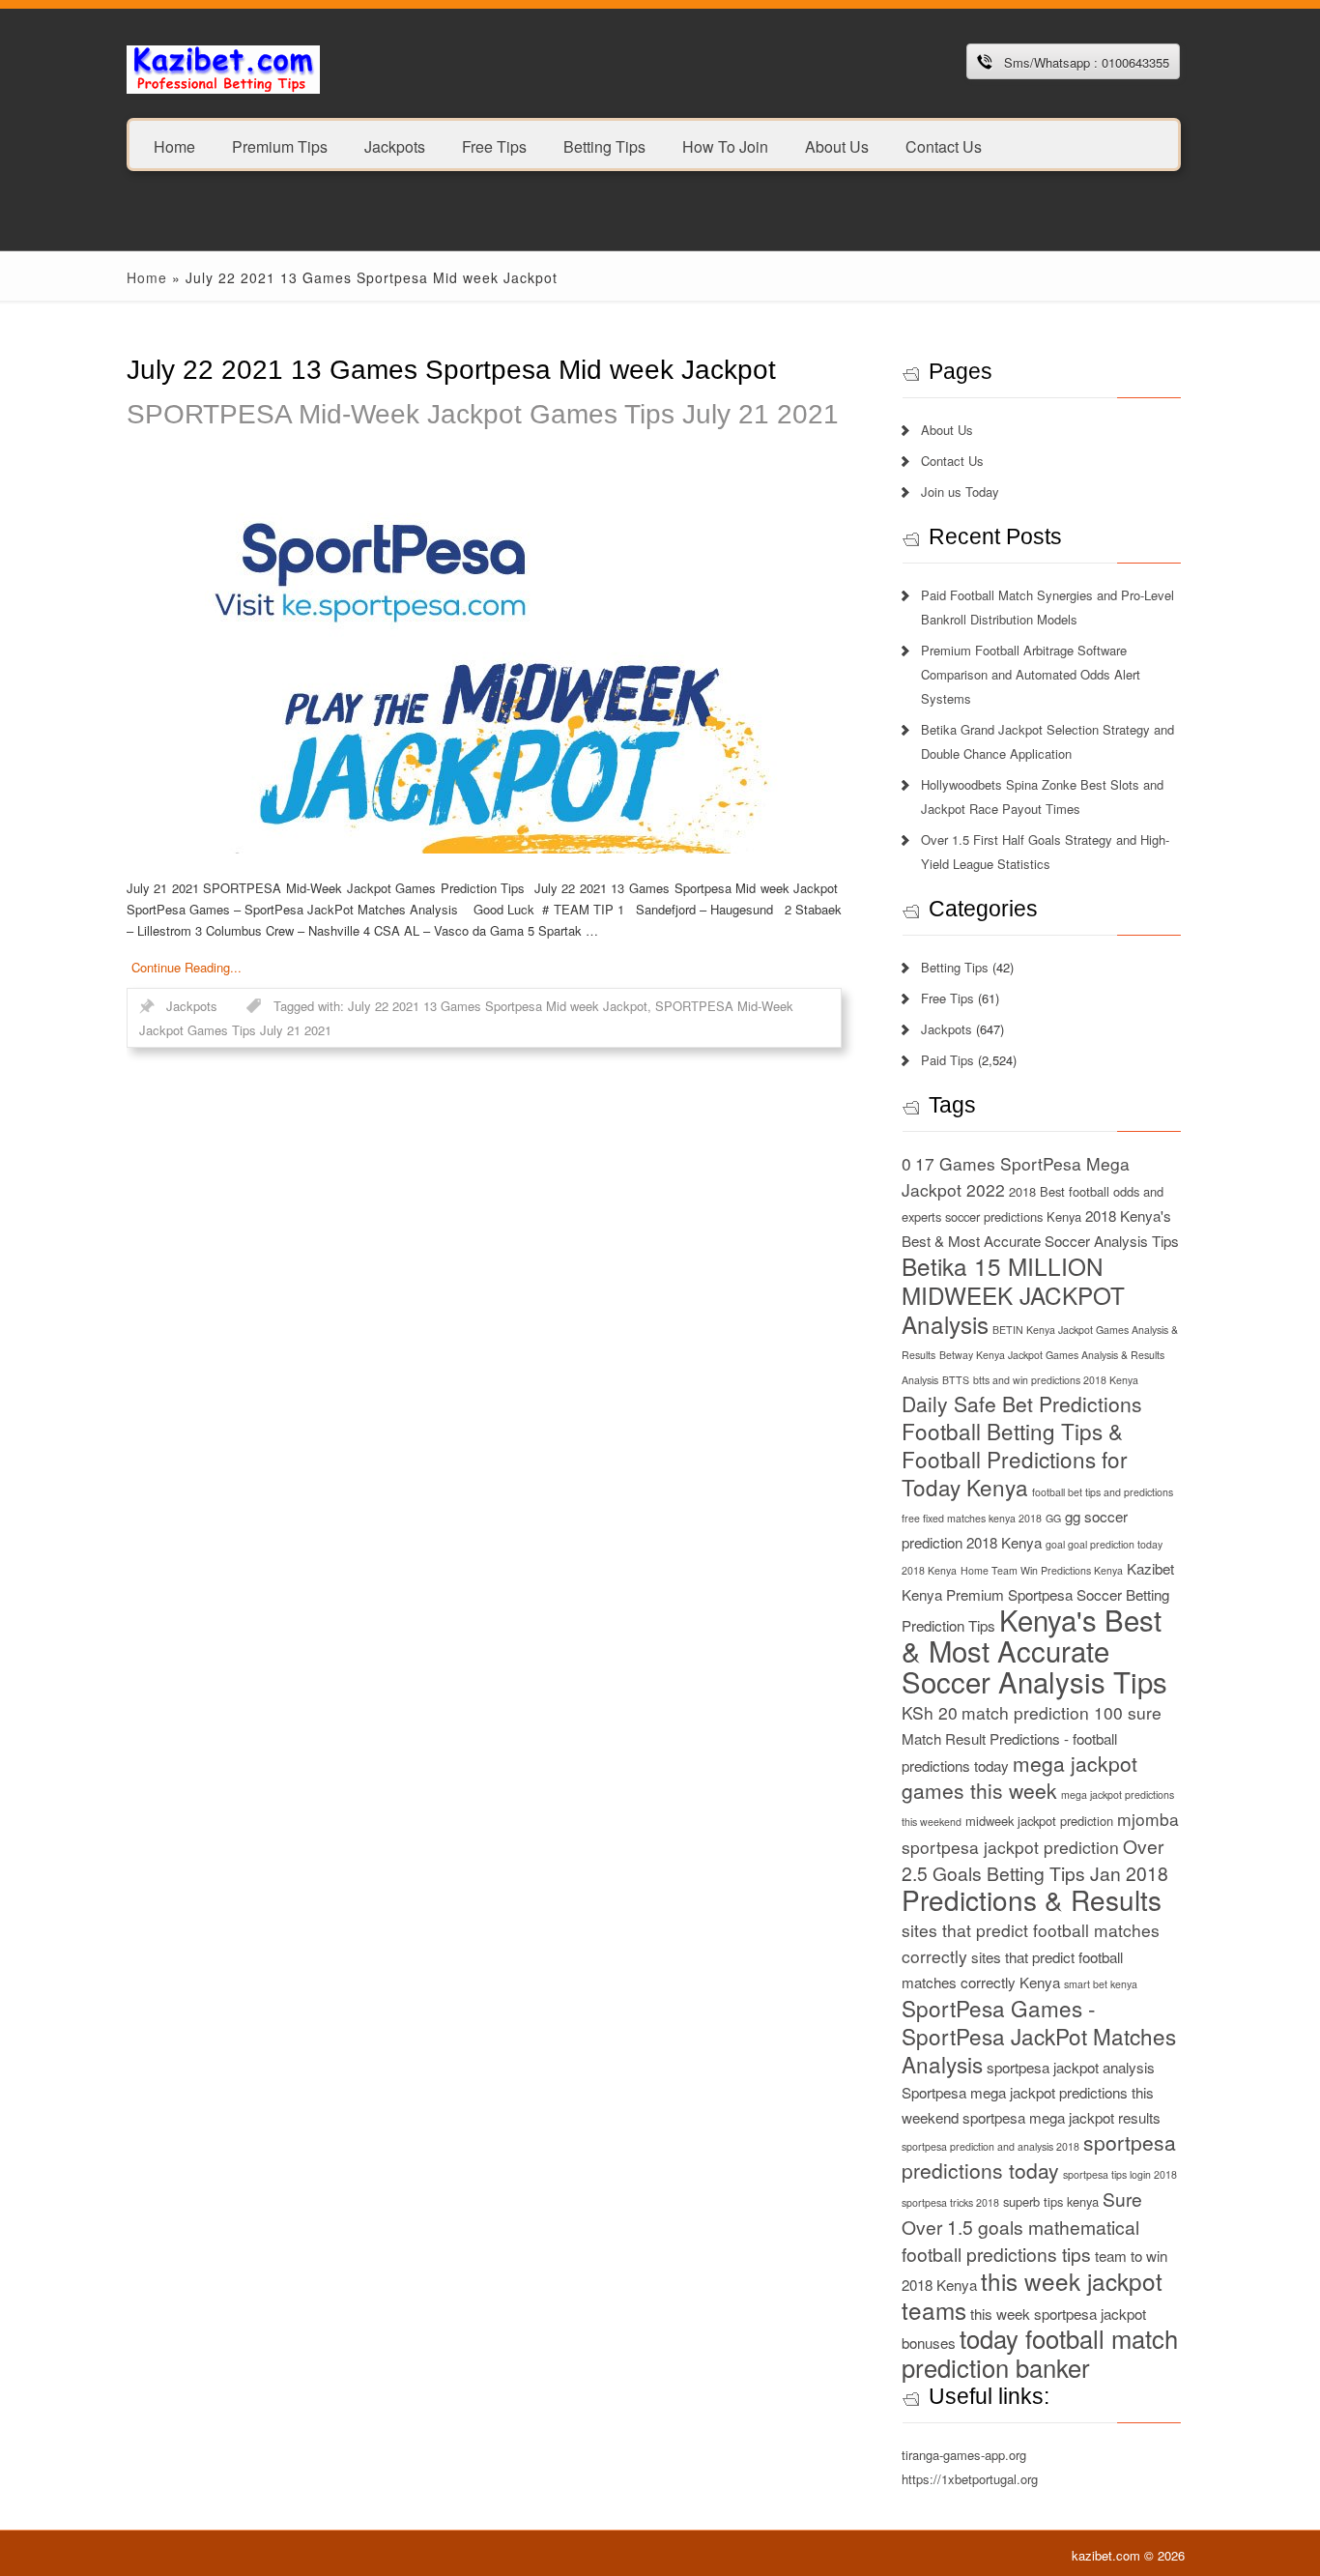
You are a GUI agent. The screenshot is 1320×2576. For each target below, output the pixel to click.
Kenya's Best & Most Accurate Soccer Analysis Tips (1034, 1650)
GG (1053, 1518)
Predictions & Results (1032, 1899)
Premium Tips (280, 145)
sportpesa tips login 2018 (1120, 2174)
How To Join (725, 145)
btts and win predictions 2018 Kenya (1056, 1380)
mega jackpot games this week (1019, 1777)
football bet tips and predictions (1103, 1492)
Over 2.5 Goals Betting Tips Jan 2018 (1035, 1859)
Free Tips (494, 145)
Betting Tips (604, 145)
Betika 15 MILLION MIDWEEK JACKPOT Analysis (1013, 1295)
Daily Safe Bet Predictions (1022, 1404)
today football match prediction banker (1040, 2353)
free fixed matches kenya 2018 (972, 1518)
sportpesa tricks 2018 (950, 2202)
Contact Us (944, 145)
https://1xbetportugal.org (970, 2479)
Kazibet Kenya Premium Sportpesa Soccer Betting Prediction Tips (1038, 1597)
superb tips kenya (1051, 2201)
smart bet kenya (1101, 1984)
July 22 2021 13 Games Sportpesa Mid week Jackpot (498, 1006)
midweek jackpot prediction (1039, 1821)
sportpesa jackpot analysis (1071, 2067)
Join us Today (960, 492)
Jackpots (395, 145)
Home (174, 145)
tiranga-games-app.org (964, 2455)
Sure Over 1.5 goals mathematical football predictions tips (1022, 2226)
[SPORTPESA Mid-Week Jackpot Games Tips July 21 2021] (485, 660)
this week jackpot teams (1032, 2295)
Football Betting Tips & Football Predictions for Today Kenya (1015, 1459)
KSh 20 (930, 1712)
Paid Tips (947, 1060)
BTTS (956, 1380)
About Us (837, 145)
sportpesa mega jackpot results (1062, 2117)
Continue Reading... (187, 967)
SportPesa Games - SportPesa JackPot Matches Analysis (1039, 2036)
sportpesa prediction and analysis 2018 (990, 2146)
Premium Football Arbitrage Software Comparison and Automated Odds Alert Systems (1031, 674)
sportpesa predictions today (1039, 2156)
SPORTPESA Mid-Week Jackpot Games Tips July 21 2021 (483, 414)
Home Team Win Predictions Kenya (1042, 1570)
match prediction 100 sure (1062, 1712)
